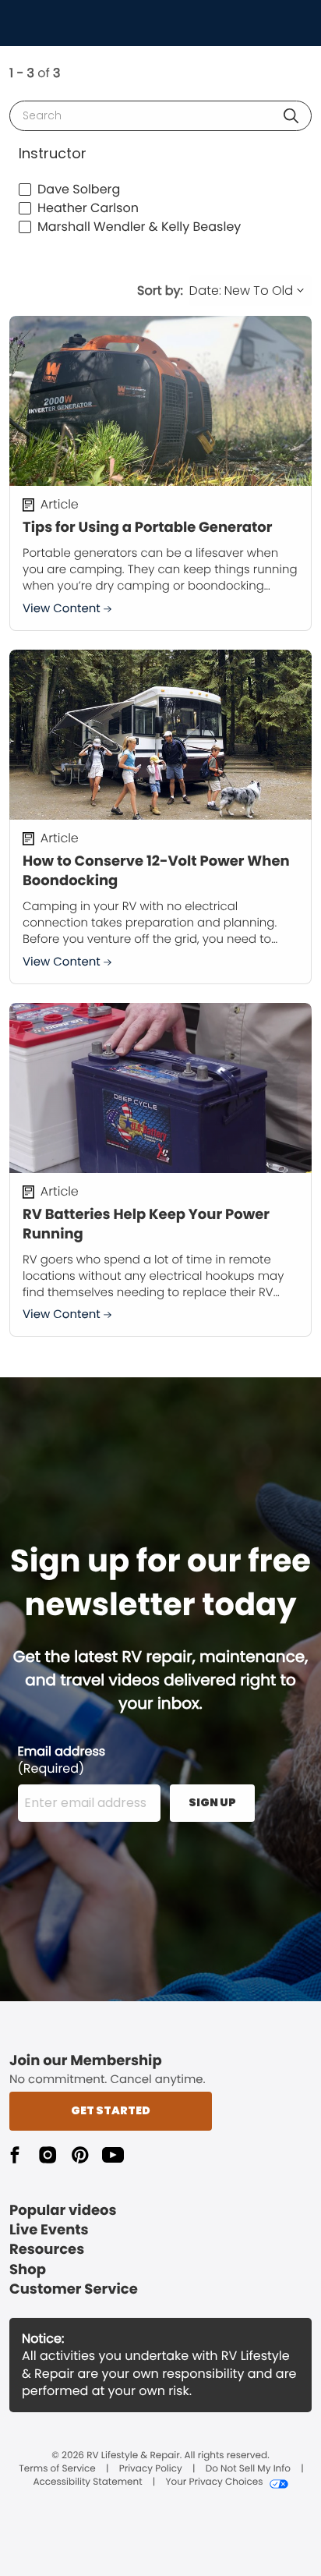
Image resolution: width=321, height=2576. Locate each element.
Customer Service (74, 2289)
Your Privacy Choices (214, 2482)
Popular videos (63, 2211)
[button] (291, 116)
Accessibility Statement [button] (87, 2482)
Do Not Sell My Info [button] (248, 2469)
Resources (47, 2250)
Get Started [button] (111, 2110)
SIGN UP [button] (212, 1802)
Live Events (49, 2230)
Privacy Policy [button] (151, 2469)
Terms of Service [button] (57, 2469)
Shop (28, 2270)
